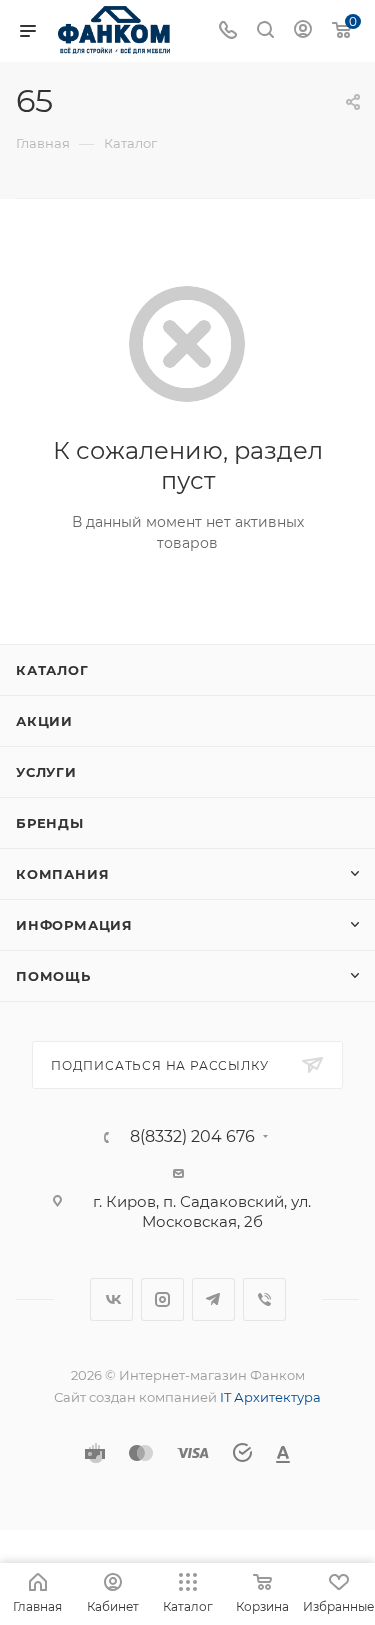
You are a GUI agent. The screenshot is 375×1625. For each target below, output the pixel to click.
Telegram (213, 1299)
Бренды (50, 823)
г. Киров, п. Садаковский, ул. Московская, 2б (202, 1211)
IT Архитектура (270, 1397)
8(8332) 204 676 (192, 1137)
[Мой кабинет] (303, 31)
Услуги (46, 772)
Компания (62, 874)
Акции (44, 721)
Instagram (162, 1299)
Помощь (53, 976)
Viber (264, 1299)
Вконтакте (111, 1299)
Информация (74, 925)
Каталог (52, 670)
